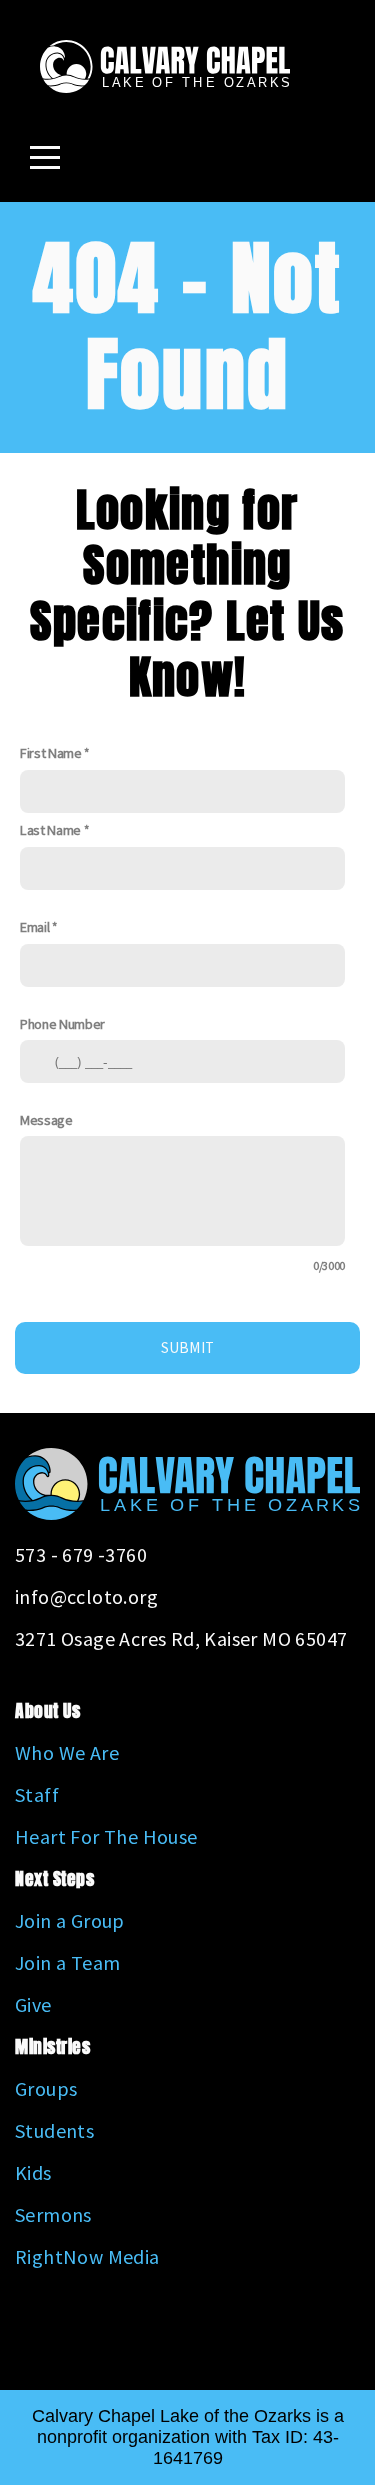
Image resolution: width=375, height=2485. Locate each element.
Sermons (53, 2214)
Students (54, 2130)
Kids (33, 2172)
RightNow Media (87, 2256)
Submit (188, 1347)
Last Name (50, 830)
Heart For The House (106, 1836)
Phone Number (62, 1024)
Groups (46, 2088)
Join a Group (70, 1920)
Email (34, 927)
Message (46, 1120)
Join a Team (67, 1962)
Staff (37, 1794)
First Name (51, 753)
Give (33, 2004)
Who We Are (67, 1752)
